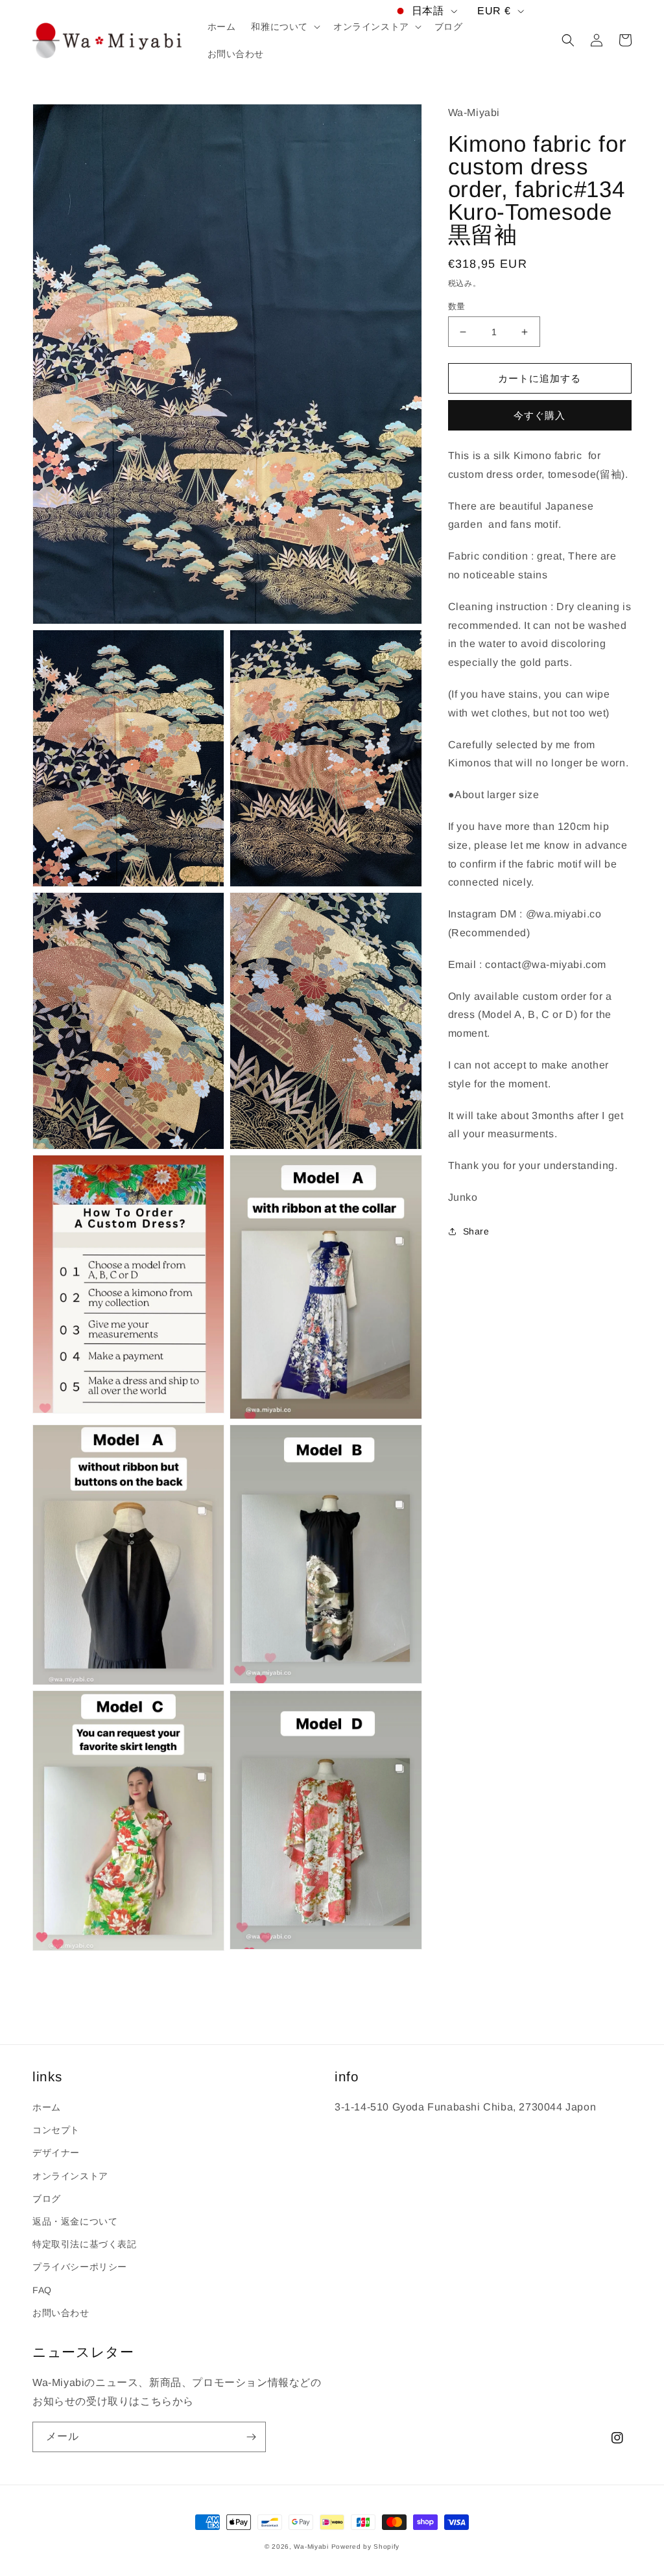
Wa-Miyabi (311, 2546)
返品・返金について (75, 2221)
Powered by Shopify (366, 2546)
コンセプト (56, 2130)
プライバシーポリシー (80, 2267)
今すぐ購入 (539, 415)
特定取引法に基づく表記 (85, 2244)
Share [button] (476, 1231)
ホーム (47, 2107)
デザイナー (56, 2153)
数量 (457, 306)
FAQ (42, 2290)
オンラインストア (70, 2176)
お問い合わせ (61, 2313)
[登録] (251, 2437)
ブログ (47, 2199)
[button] (284, 27)
